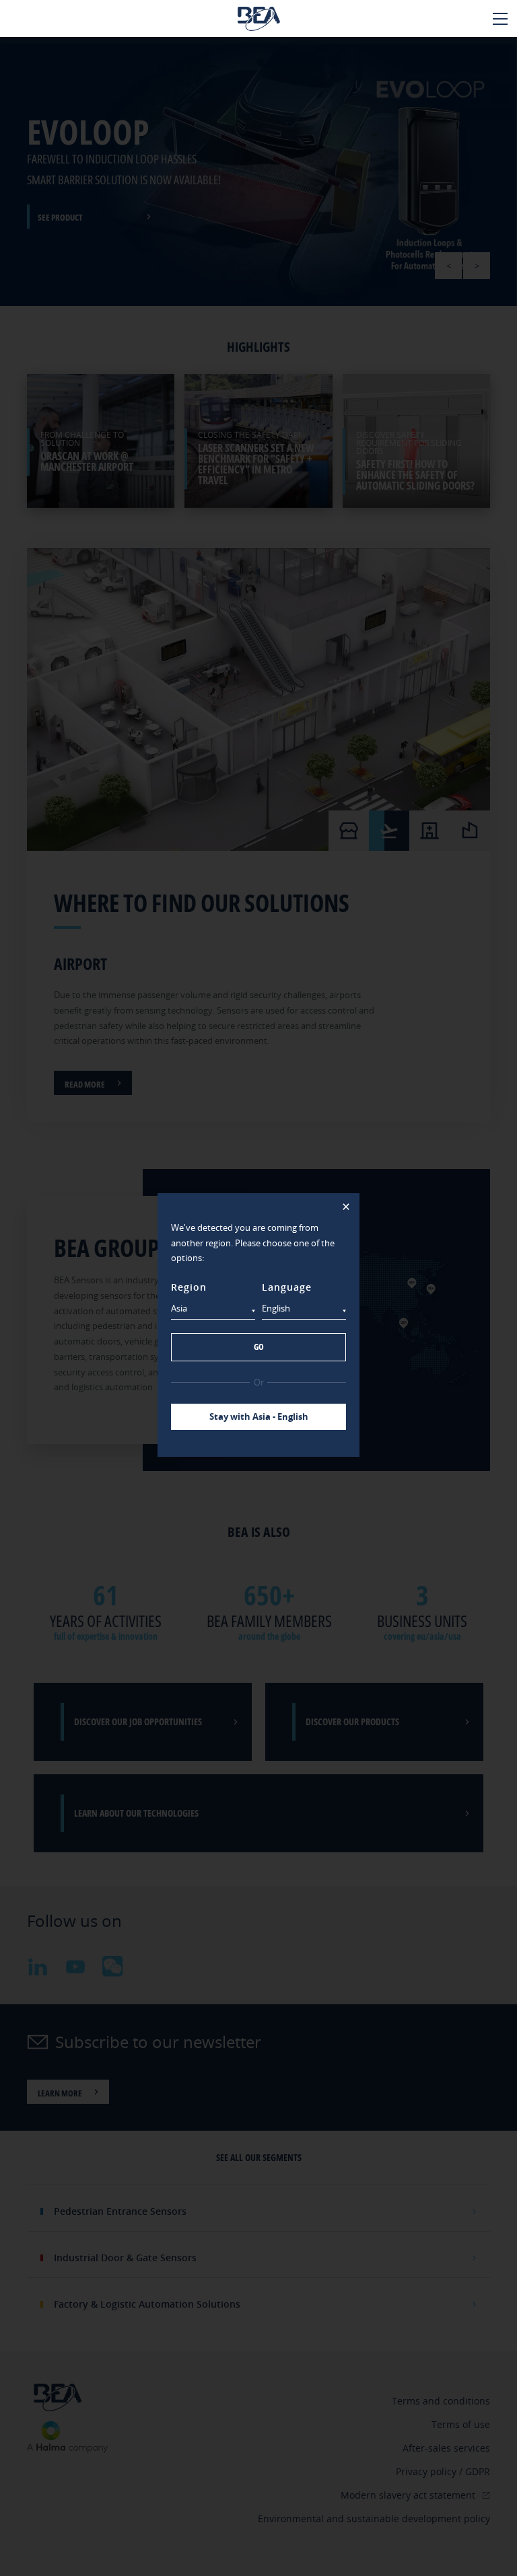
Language (287, 1287)
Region (189, 1287)
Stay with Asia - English (259, 1416)
